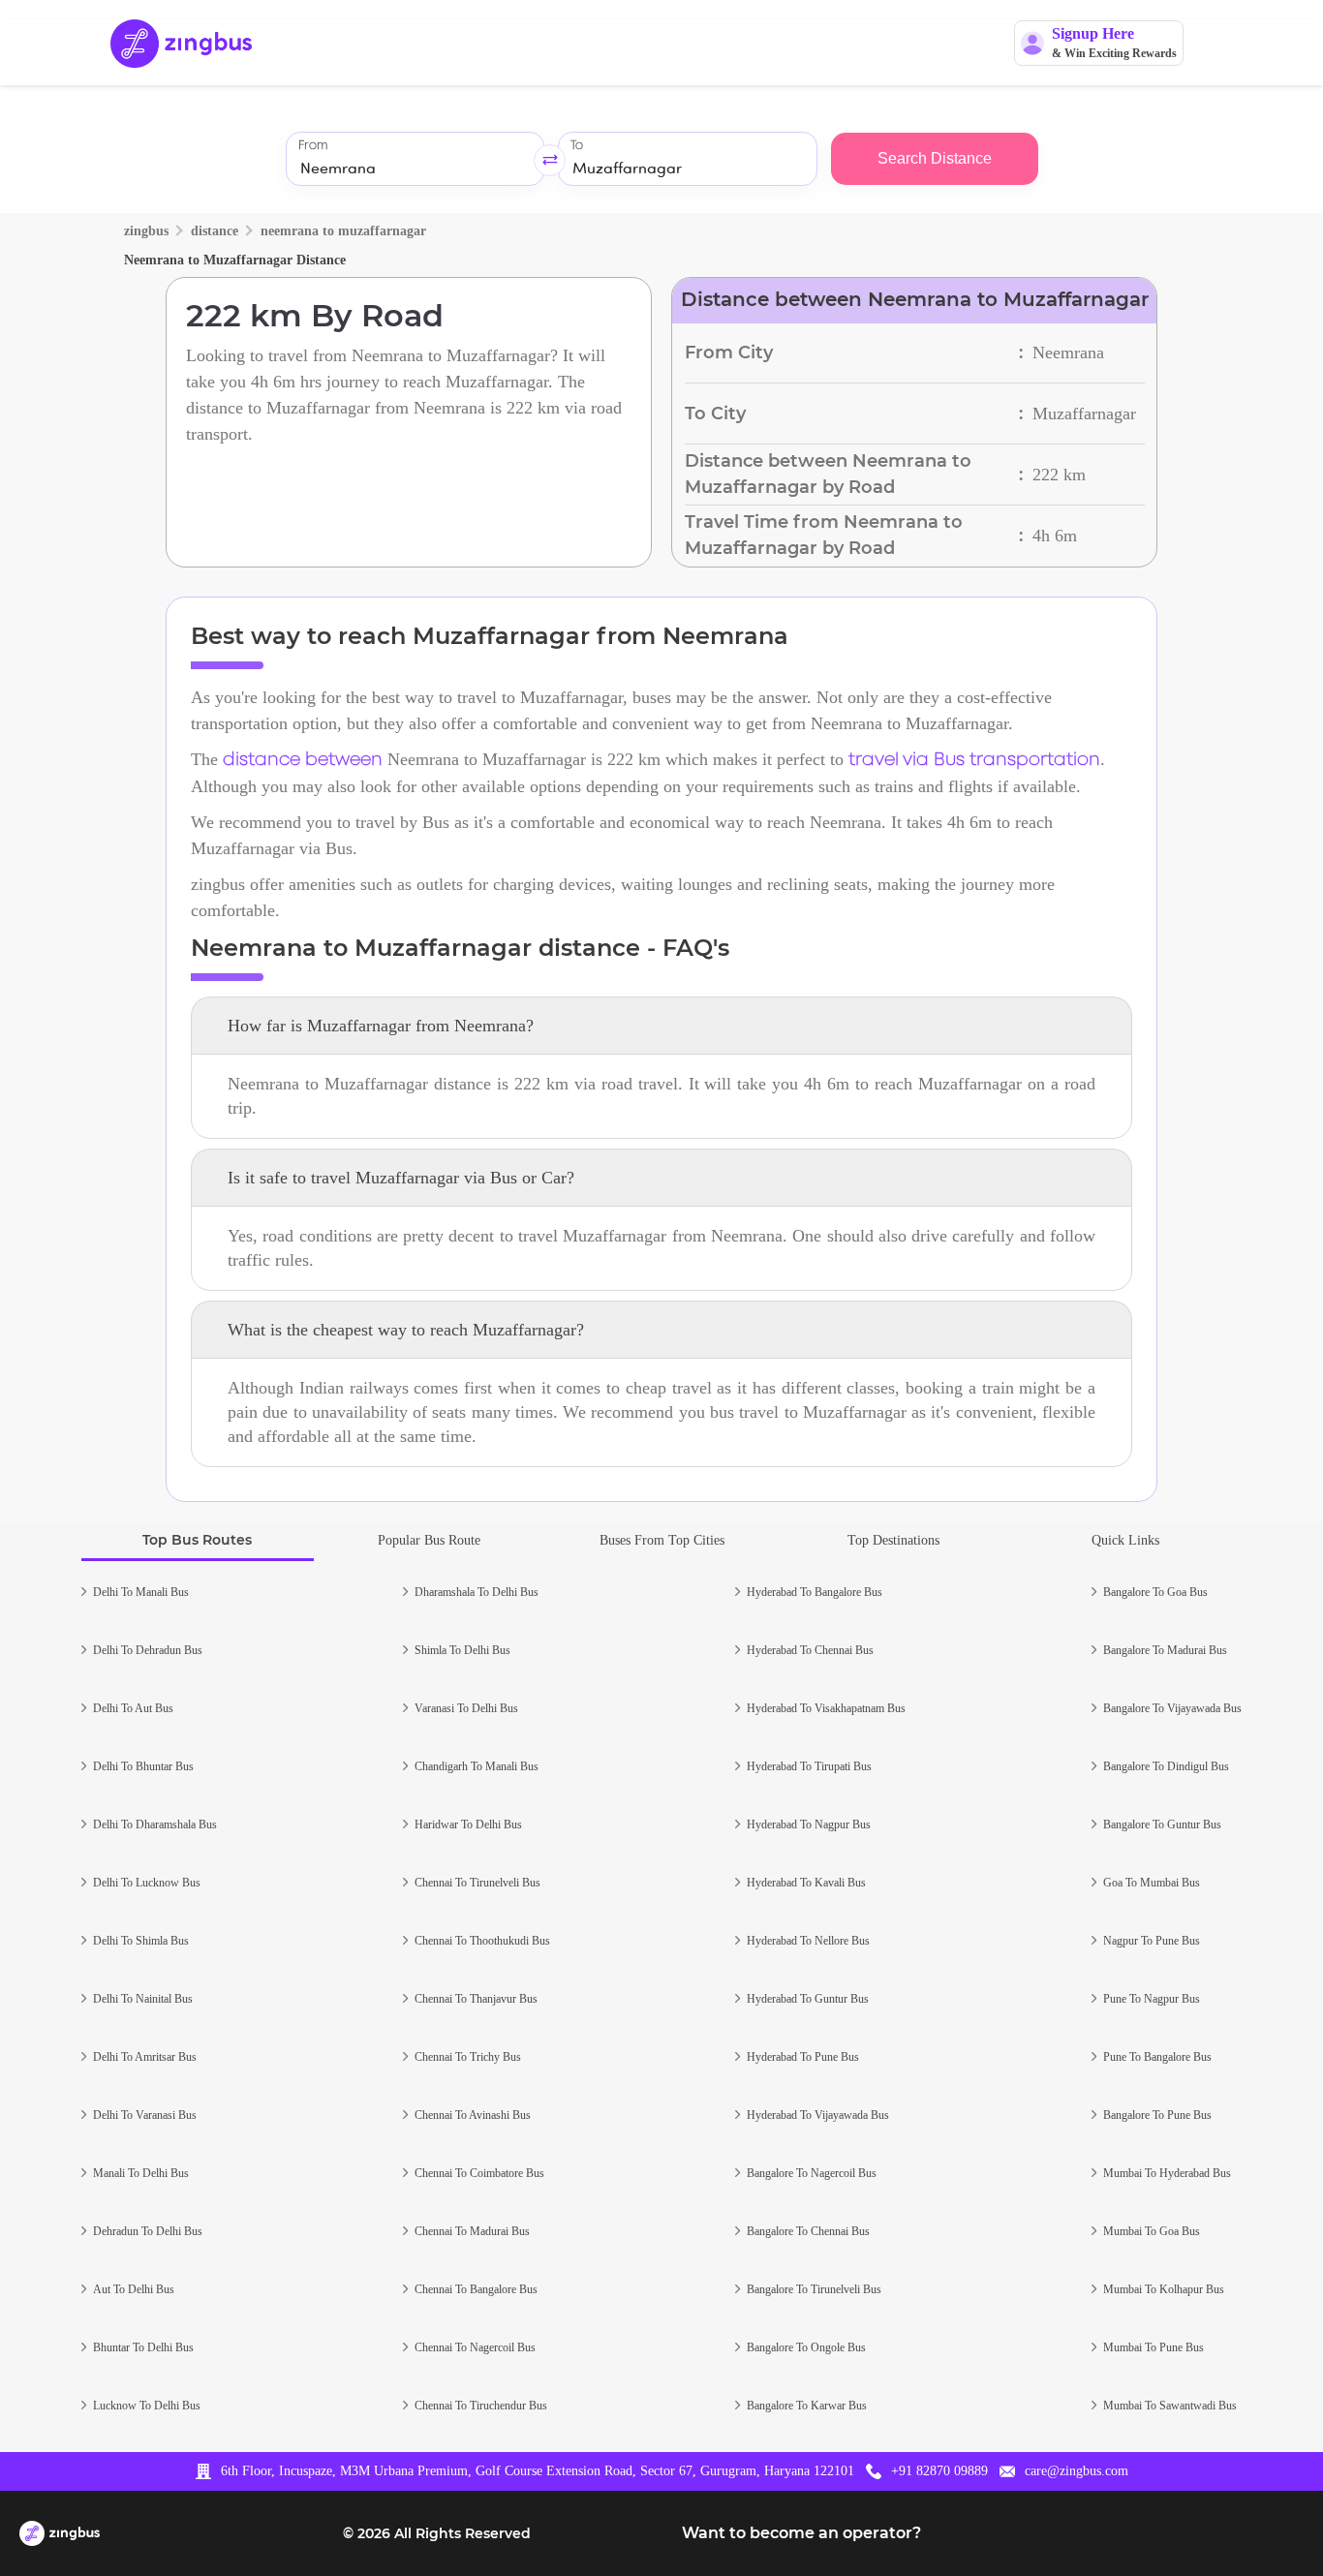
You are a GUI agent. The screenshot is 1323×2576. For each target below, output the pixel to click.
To (577, 146)
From (313, 146)
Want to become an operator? (801, 2533)
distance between (303, 760)
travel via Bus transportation (974, 760)
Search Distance (935, 158)
